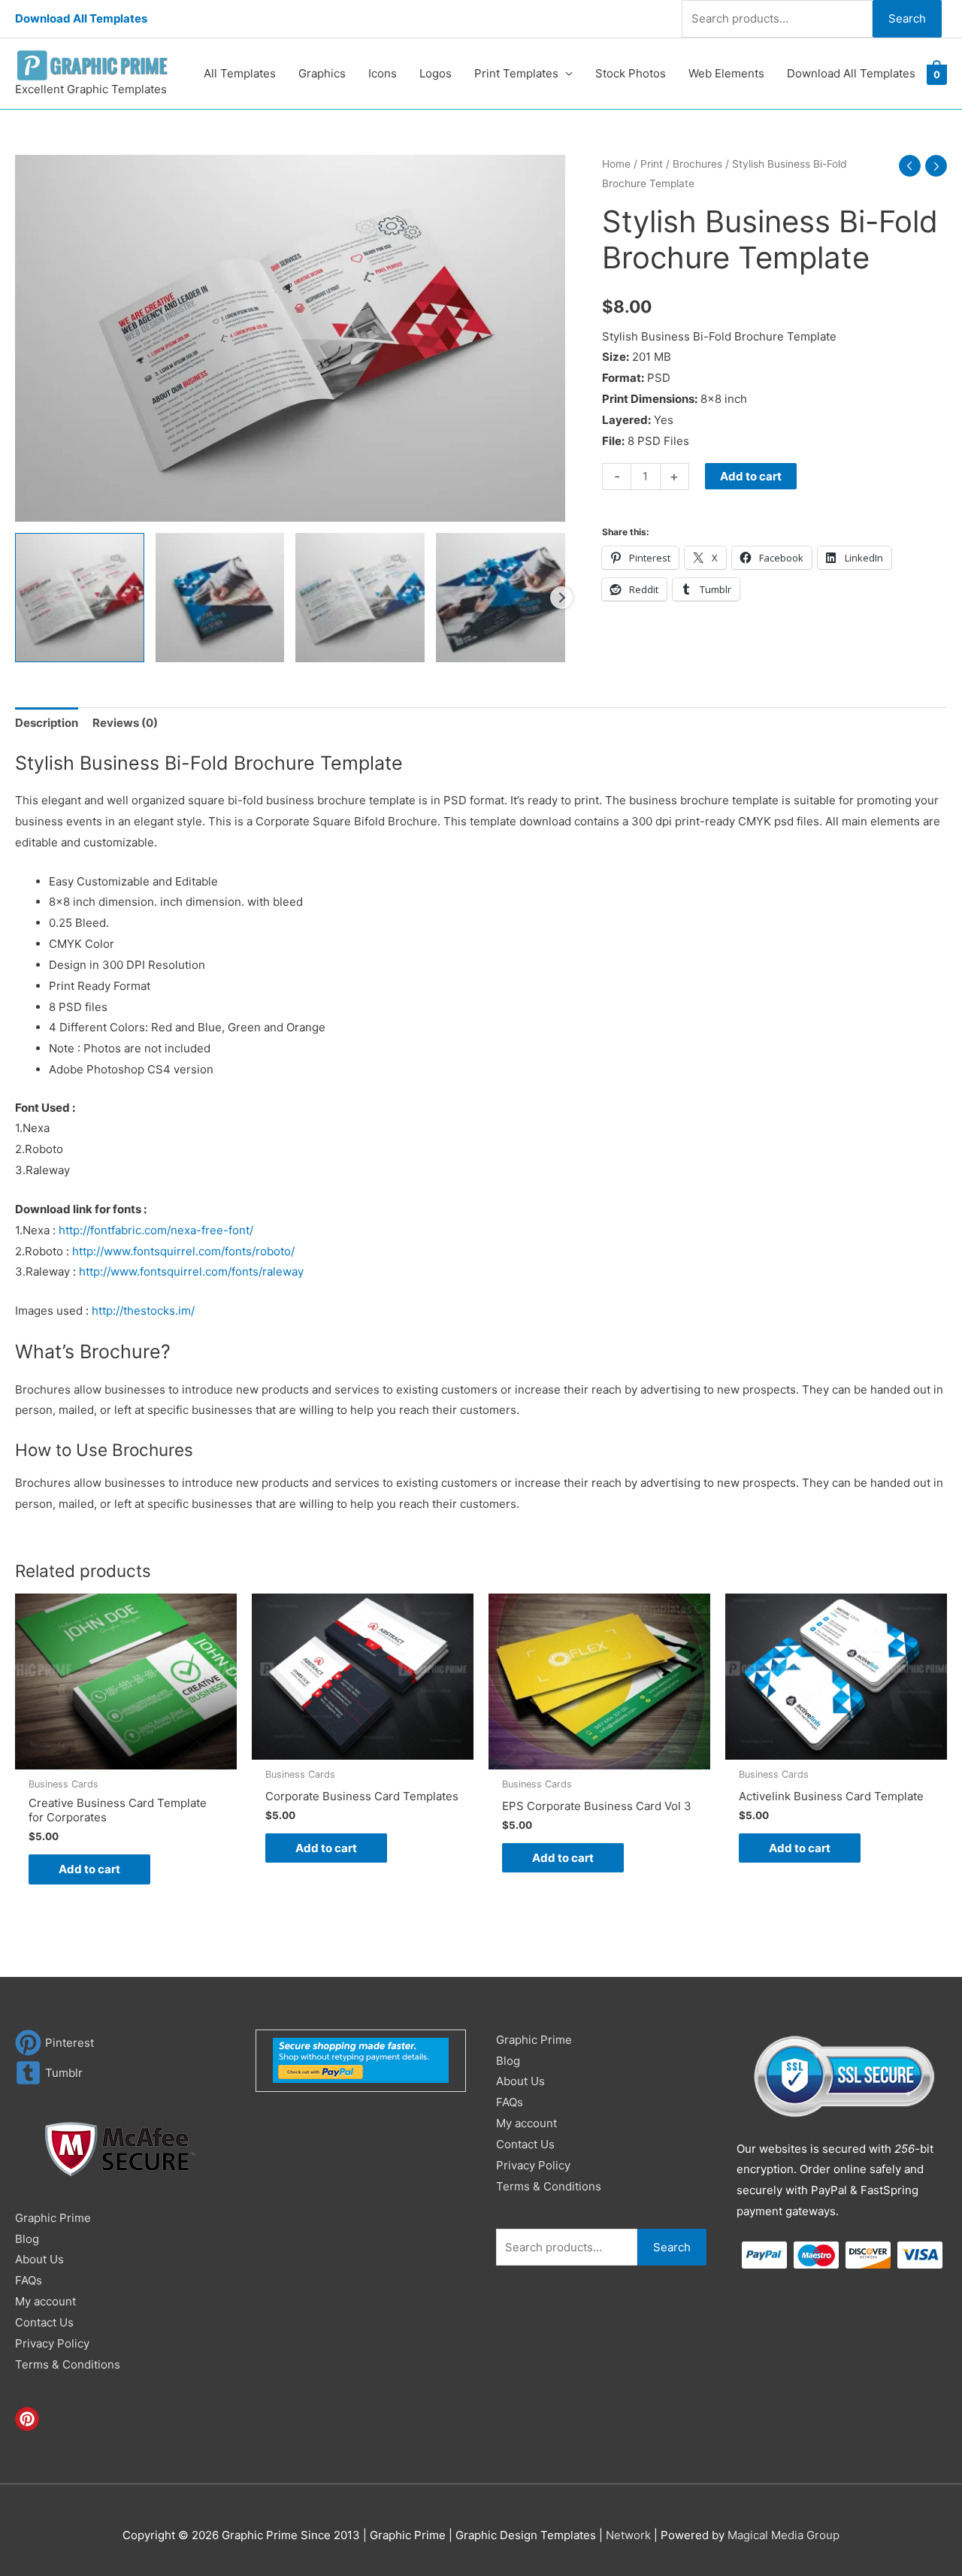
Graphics (322, 73)
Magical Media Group (784, 2535)
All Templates (240, 73)
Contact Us (44, 2322)
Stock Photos (631, 73)
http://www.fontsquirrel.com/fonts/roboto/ (183, 1251)
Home (616, 164)
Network (628, 2535)
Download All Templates (81, 18)
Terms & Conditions (68, 2364)
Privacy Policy (52, 2343)
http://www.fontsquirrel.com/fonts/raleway (191, 1271)
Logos (436, 73)
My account (45, 2301)
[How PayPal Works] (361, 2059)
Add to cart (751, 476)
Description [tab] (47, 723)
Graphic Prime (53, 2218)
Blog (27, 2239)
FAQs (29, 2280)
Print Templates (516, 73)
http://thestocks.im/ (143, 1311)
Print (652, 164)
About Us (39, 2259)
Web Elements (726, 73)
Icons (383, 73)
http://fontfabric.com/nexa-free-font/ (156, 1230)
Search (907, 18)
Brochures (697, 164)
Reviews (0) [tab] (125, 723)
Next (561, 598)
